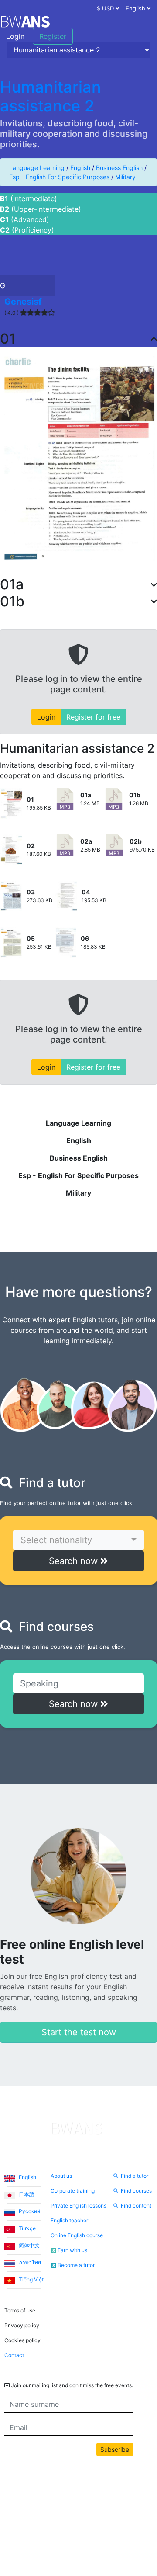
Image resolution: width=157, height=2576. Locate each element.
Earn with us (70, 2250)
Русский (29, 2211)
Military (125, 177)
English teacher (69, 2220)
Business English (119, 168)
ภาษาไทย (29, 2262)
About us (61, 2176)
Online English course (77, 2235)
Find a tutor (135, 2176)
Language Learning (37, 168)
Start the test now (79, 2032)
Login (15, 36)
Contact (14, 2355)
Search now (75, 1561)
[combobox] (78, 1540)
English (80, 168)
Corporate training (73, 2191)
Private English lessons (78, 2206)
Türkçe (27, 2228)
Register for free (93, 717)
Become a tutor (73, 2265)
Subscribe (115, 2449)
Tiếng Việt (31, 2279)
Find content (136, 2206)
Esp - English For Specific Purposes (59, 177)
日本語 (26, 2194)
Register (53, 36)
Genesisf (23, 302)
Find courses (136, 2191)
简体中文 (29, 2245)
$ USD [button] (106, 8)
